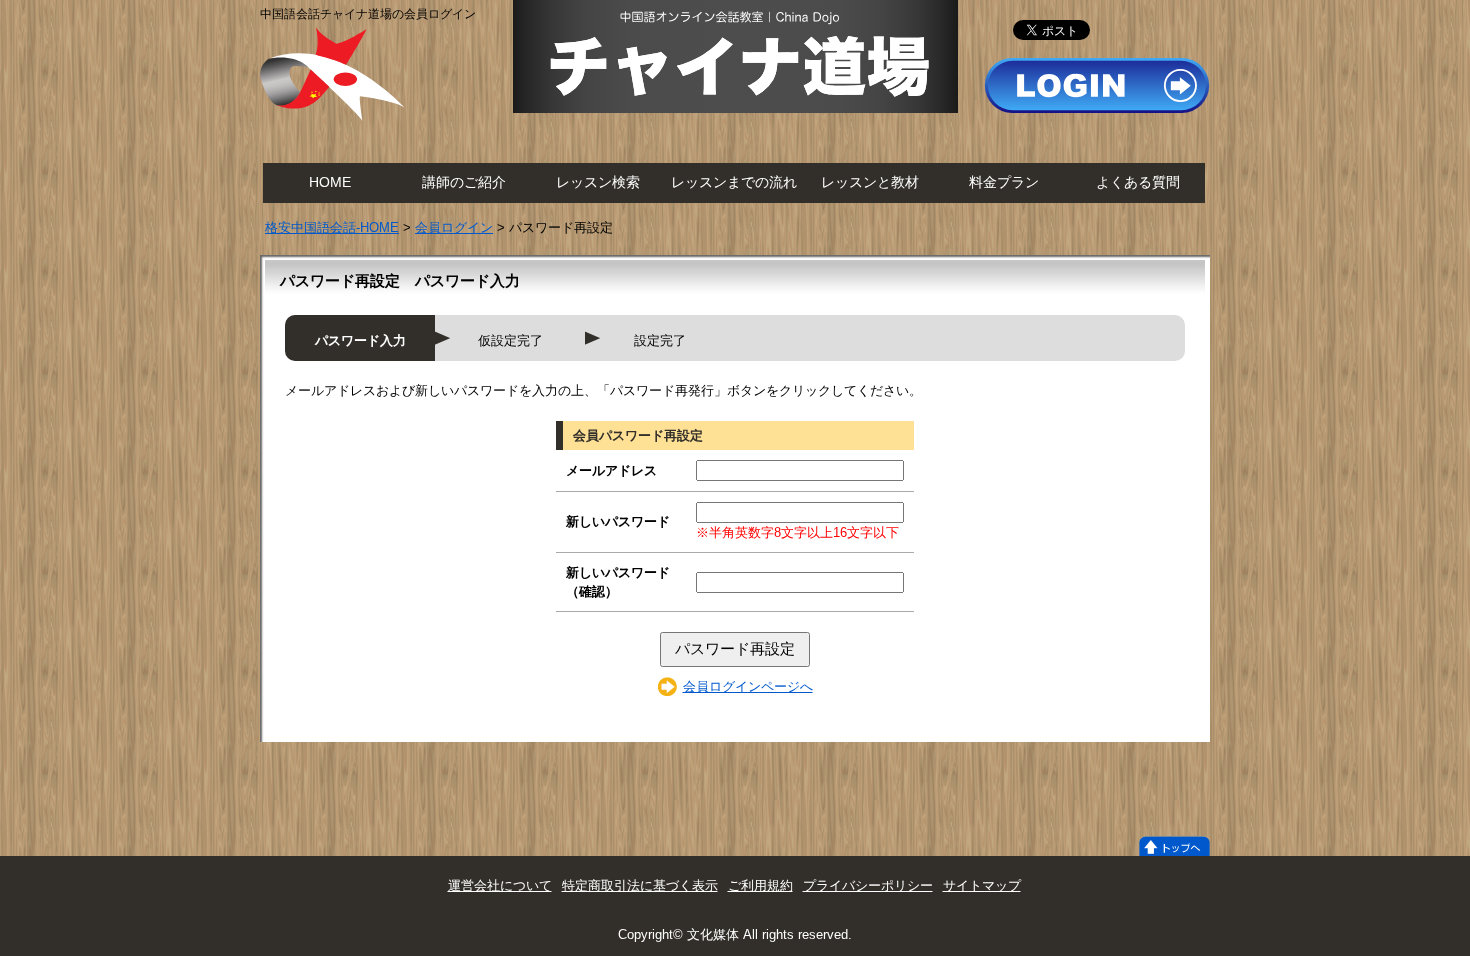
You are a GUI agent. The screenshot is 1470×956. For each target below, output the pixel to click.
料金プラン (1004, 182)
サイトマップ (982, 885)
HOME (330, 182)
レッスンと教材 (870, 182)
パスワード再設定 (735, 648)
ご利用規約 (760, 885)
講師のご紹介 (464, 182)
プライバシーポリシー (868, 885)
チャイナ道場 (735, 56)
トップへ (1174, 846)
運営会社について (500, 885)
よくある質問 (1138, 182)
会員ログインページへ (748, 686)
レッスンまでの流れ (734, 182)
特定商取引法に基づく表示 (640, 885)
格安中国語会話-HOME (332, 227)
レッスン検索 (598, 182)
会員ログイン (454, 227)
